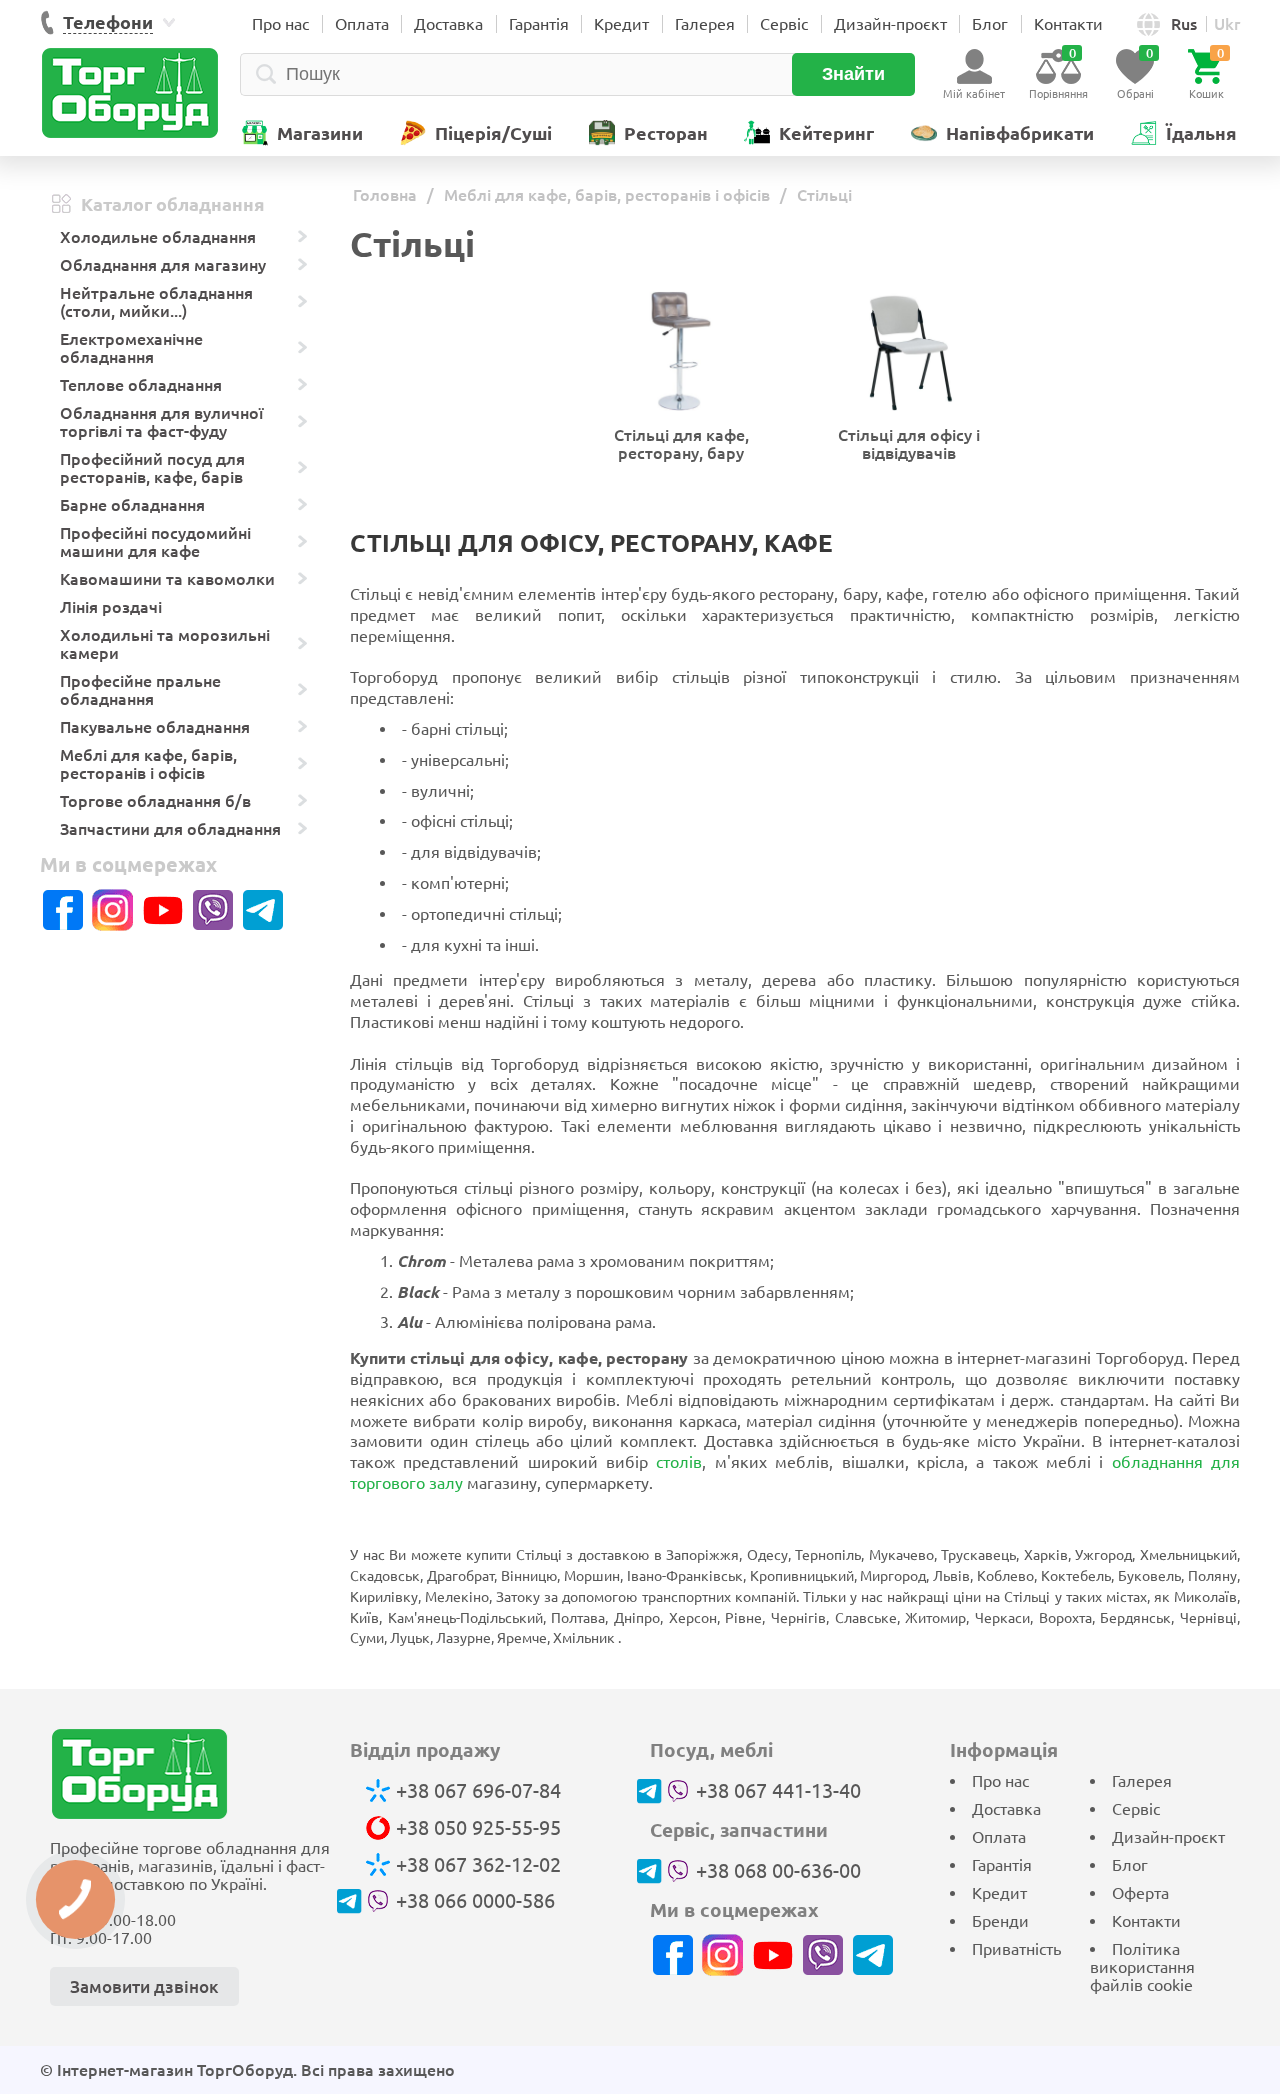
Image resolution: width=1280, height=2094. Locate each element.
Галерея (705, 24)
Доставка (448, 24)
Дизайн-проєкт (890, 24)
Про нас (280, 24)
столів (679, 1462)
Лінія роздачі (111, 607)
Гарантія (539, 24)
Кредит (621, 24)
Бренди (1000, 1921)
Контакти (1068, 24)
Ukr (1227, 24)
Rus (1184, 24)
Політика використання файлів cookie (1142, 1967)
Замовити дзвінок (144, 1986)
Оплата (362, 24)
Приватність (1016, 1949)
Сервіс (784, 24)
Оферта (1140, 1893)
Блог (990, 24)
